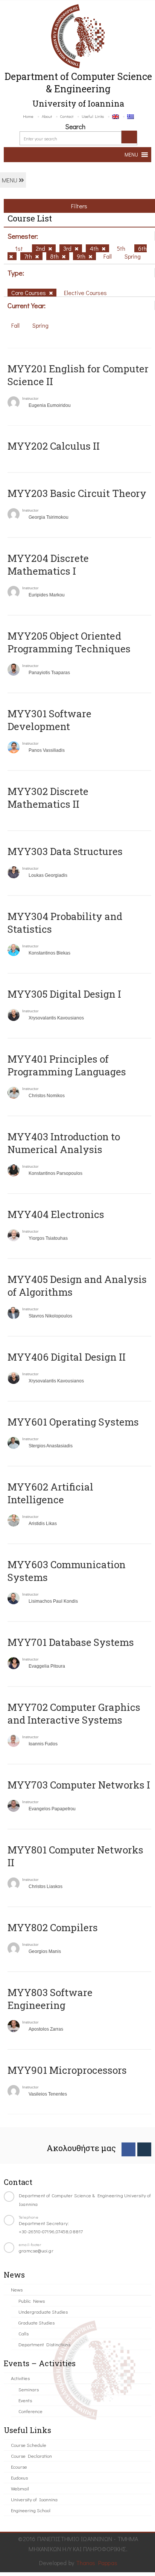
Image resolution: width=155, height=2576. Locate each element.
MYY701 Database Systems (71, 1642)
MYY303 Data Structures (65, 851)
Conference (30, 2411)
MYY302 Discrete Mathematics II (48, 798)
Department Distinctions (44, 2344)
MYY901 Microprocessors (67, 2070)
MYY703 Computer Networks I (79, 1785)
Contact (67, 116)
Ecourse (19, 2467)
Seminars (29, 2389)
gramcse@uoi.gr (36, 2250)
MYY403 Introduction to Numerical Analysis (64, 1143)
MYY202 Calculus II (54, 446)
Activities (20, 2378)
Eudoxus (19, 2477)
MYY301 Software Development (49, 720)
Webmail (20, 2488)
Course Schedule (29, 2445)
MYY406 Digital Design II (67, 1357)
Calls (24, 2333)
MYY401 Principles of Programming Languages (67, 1065)
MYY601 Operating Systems (73, 1422)
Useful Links (93, 116)
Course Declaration (31, 2456)
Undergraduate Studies (43, 2312)
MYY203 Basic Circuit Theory (77, 493)
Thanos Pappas (97, 2563)
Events (25, 2400)
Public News (32, 2301)
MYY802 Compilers (53, 1927)
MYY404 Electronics (56, 1214)
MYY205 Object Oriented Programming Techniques (69, 642)
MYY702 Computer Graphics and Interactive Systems (74, 1713)
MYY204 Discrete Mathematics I (48, 565)
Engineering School (31, 2510)
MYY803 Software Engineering (50, 1999)
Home (28, 116)
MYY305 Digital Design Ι (64, 994)
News (17, 2289)
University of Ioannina (34, 2499)
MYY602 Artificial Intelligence (50, 1493)
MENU (10, 180)
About (47, 116)
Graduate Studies (36, 2322)
